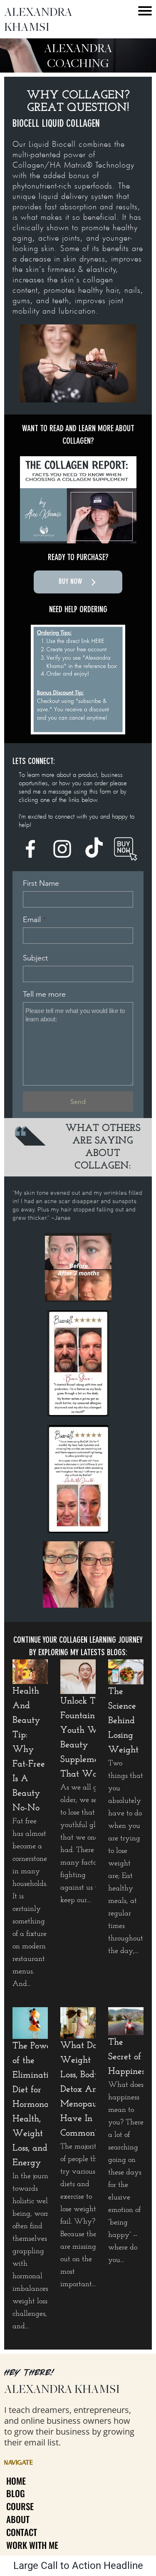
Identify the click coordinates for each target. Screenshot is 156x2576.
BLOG (16, 2493)
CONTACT (22, 2532)
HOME (16, 2481)
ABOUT (18, 2519)
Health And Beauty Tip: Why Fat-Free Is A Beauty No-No (29, 1750)
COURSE (20, 2506)
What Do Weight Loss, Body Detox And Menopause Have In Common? (82, 2090)
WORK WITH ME (32, 2545)
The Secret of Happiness (128, 2057)
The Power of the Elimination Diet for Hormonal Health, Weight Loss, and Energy (35, 2105)
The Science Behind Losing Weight (123, 1721)
